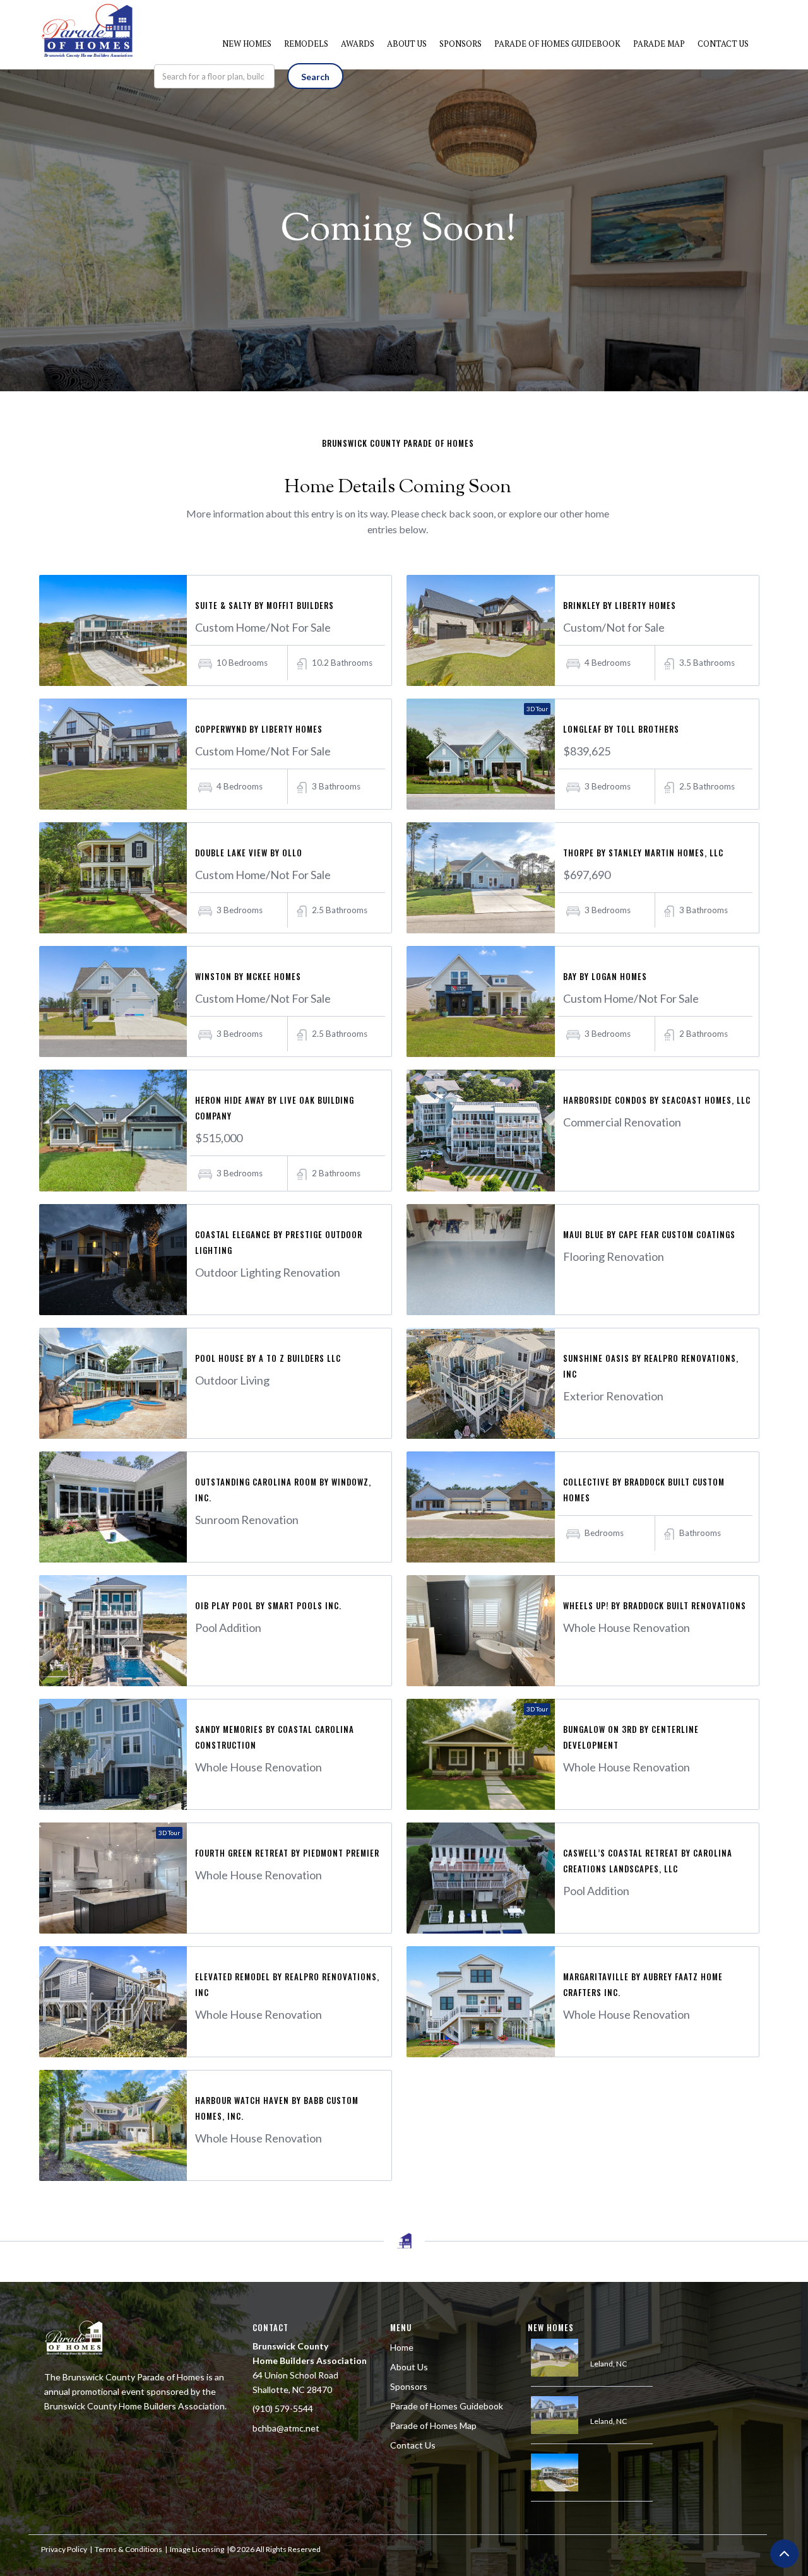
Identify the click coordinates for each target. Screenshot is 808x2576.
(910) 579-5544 (283, 2408)
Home (402, 2347)
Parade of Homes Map (433, 2425)
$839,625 (587, 751)
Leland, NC (609, 2364)
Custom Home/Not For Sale (263, 627)
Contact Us (413, 2445)
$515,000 (219, 1138)
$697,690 (587, 875)
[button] (247, 44)
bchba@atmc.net (286, 2428)
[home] (88, 19)
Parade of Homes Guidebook (447, 2406)
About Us (409, 2367)
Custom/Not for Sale (614, 627)
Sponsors (409, 2386)
